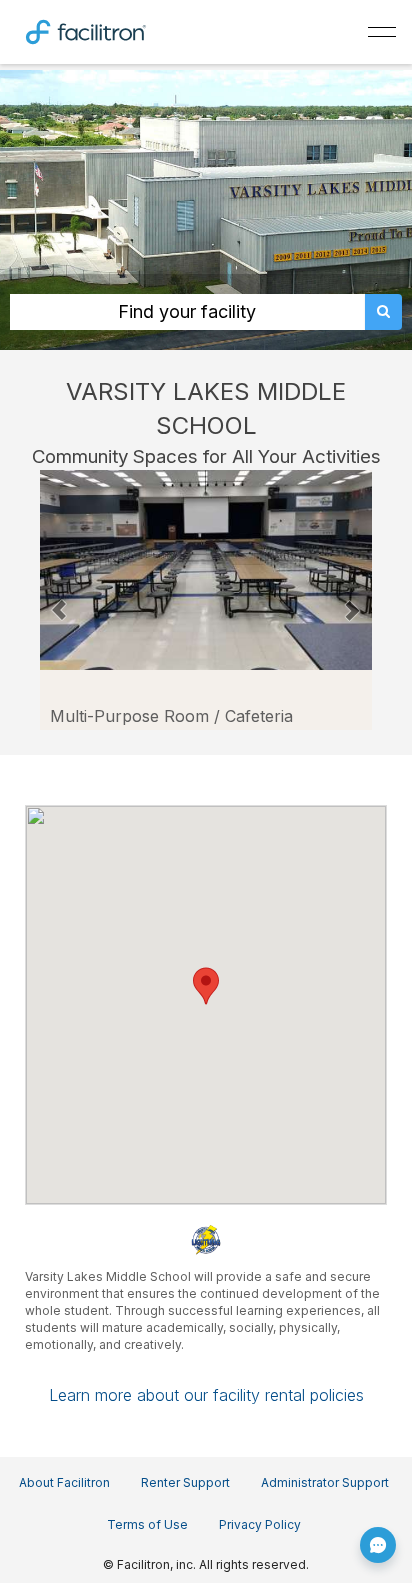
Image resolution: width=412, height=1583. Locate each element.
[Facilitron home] (86, 30)
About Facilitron (64, 1482)
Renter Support (185, 1482)
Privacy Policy (260, 1524)
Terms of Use (147, 1524)
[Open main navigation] (382, 32)
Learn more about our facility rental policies (206, 1395)
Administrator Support (325, 1482)
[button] (59, 600)
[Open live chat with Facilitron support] (378, 1545)
